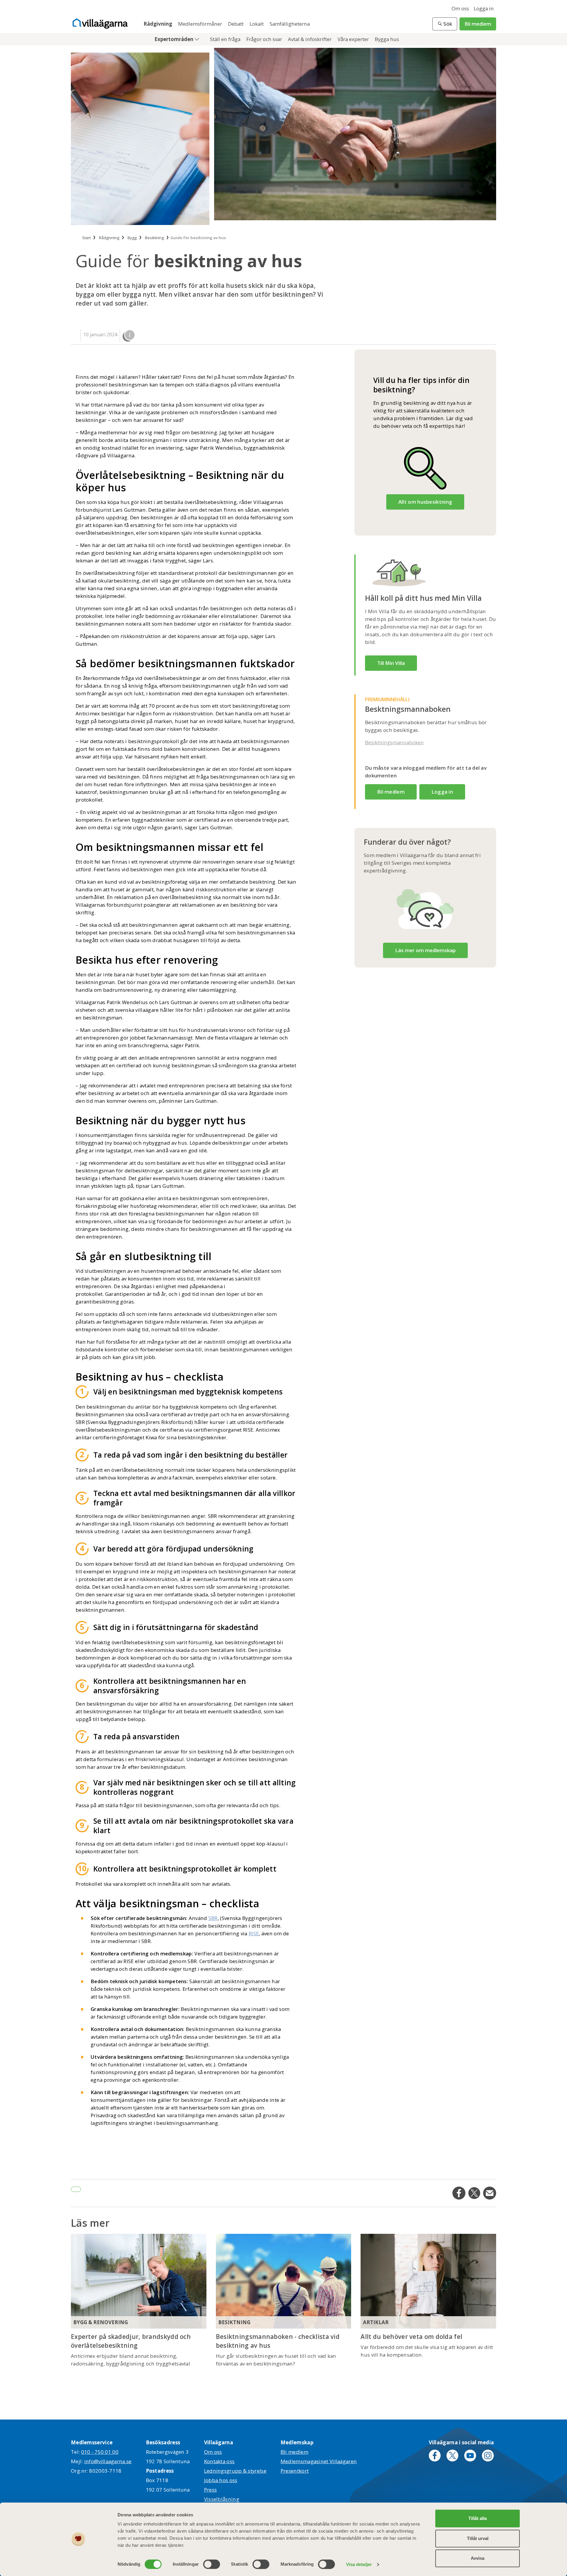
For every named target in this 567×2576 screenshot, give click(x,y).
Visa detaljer (359, 2564)
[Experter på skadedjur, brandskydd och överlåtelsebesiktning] (139, 2281)
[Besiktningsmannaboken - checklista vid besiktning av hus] (284, 2281)
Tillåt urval (478, 2538)
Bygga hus (387, 39)
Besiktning (234, 2322)
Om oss (460, 8)
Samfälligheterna (290, 24)
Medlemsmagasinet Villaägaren (319, 2461)
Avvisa (478, 2558)
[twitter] (452, 2456)
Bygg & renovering (101, 2322)
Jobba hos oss (221, 2480)
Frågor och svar (265, 39)
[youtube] (470, 2456)
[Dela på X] (474, 2193)
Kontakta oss (219, 2461)
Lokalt (257, 24)
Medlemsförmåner (201, 24)
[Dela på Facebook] (459, 2193)
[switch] (212, 2564)
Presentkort (295, 2471)
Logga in (484, 8)
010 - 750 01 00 (100, 2452)
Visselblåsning (222, 2499)
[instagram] (488, 2456)
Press (211, 2490)
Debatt (236, 24)
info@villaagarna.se (108, 2461)
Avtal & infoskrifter (310, 39)
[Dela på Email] (490, 2193)
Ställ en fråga (226, 39)
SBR (213, 1918)
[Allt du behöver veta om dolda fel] (428, 2281)
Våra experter (354, 39)
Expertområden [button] (175, 39)
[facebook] (435, 2456)
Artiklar (376, 2322)
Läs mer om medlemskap (425, 950)
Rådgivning (158, 24)
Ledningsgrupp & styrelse (235, 2471)
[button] (445, 24)
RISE (254, 1933)
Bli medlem (478, 24)
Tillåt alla (478, 2518)
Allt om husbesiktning (425, 502)
